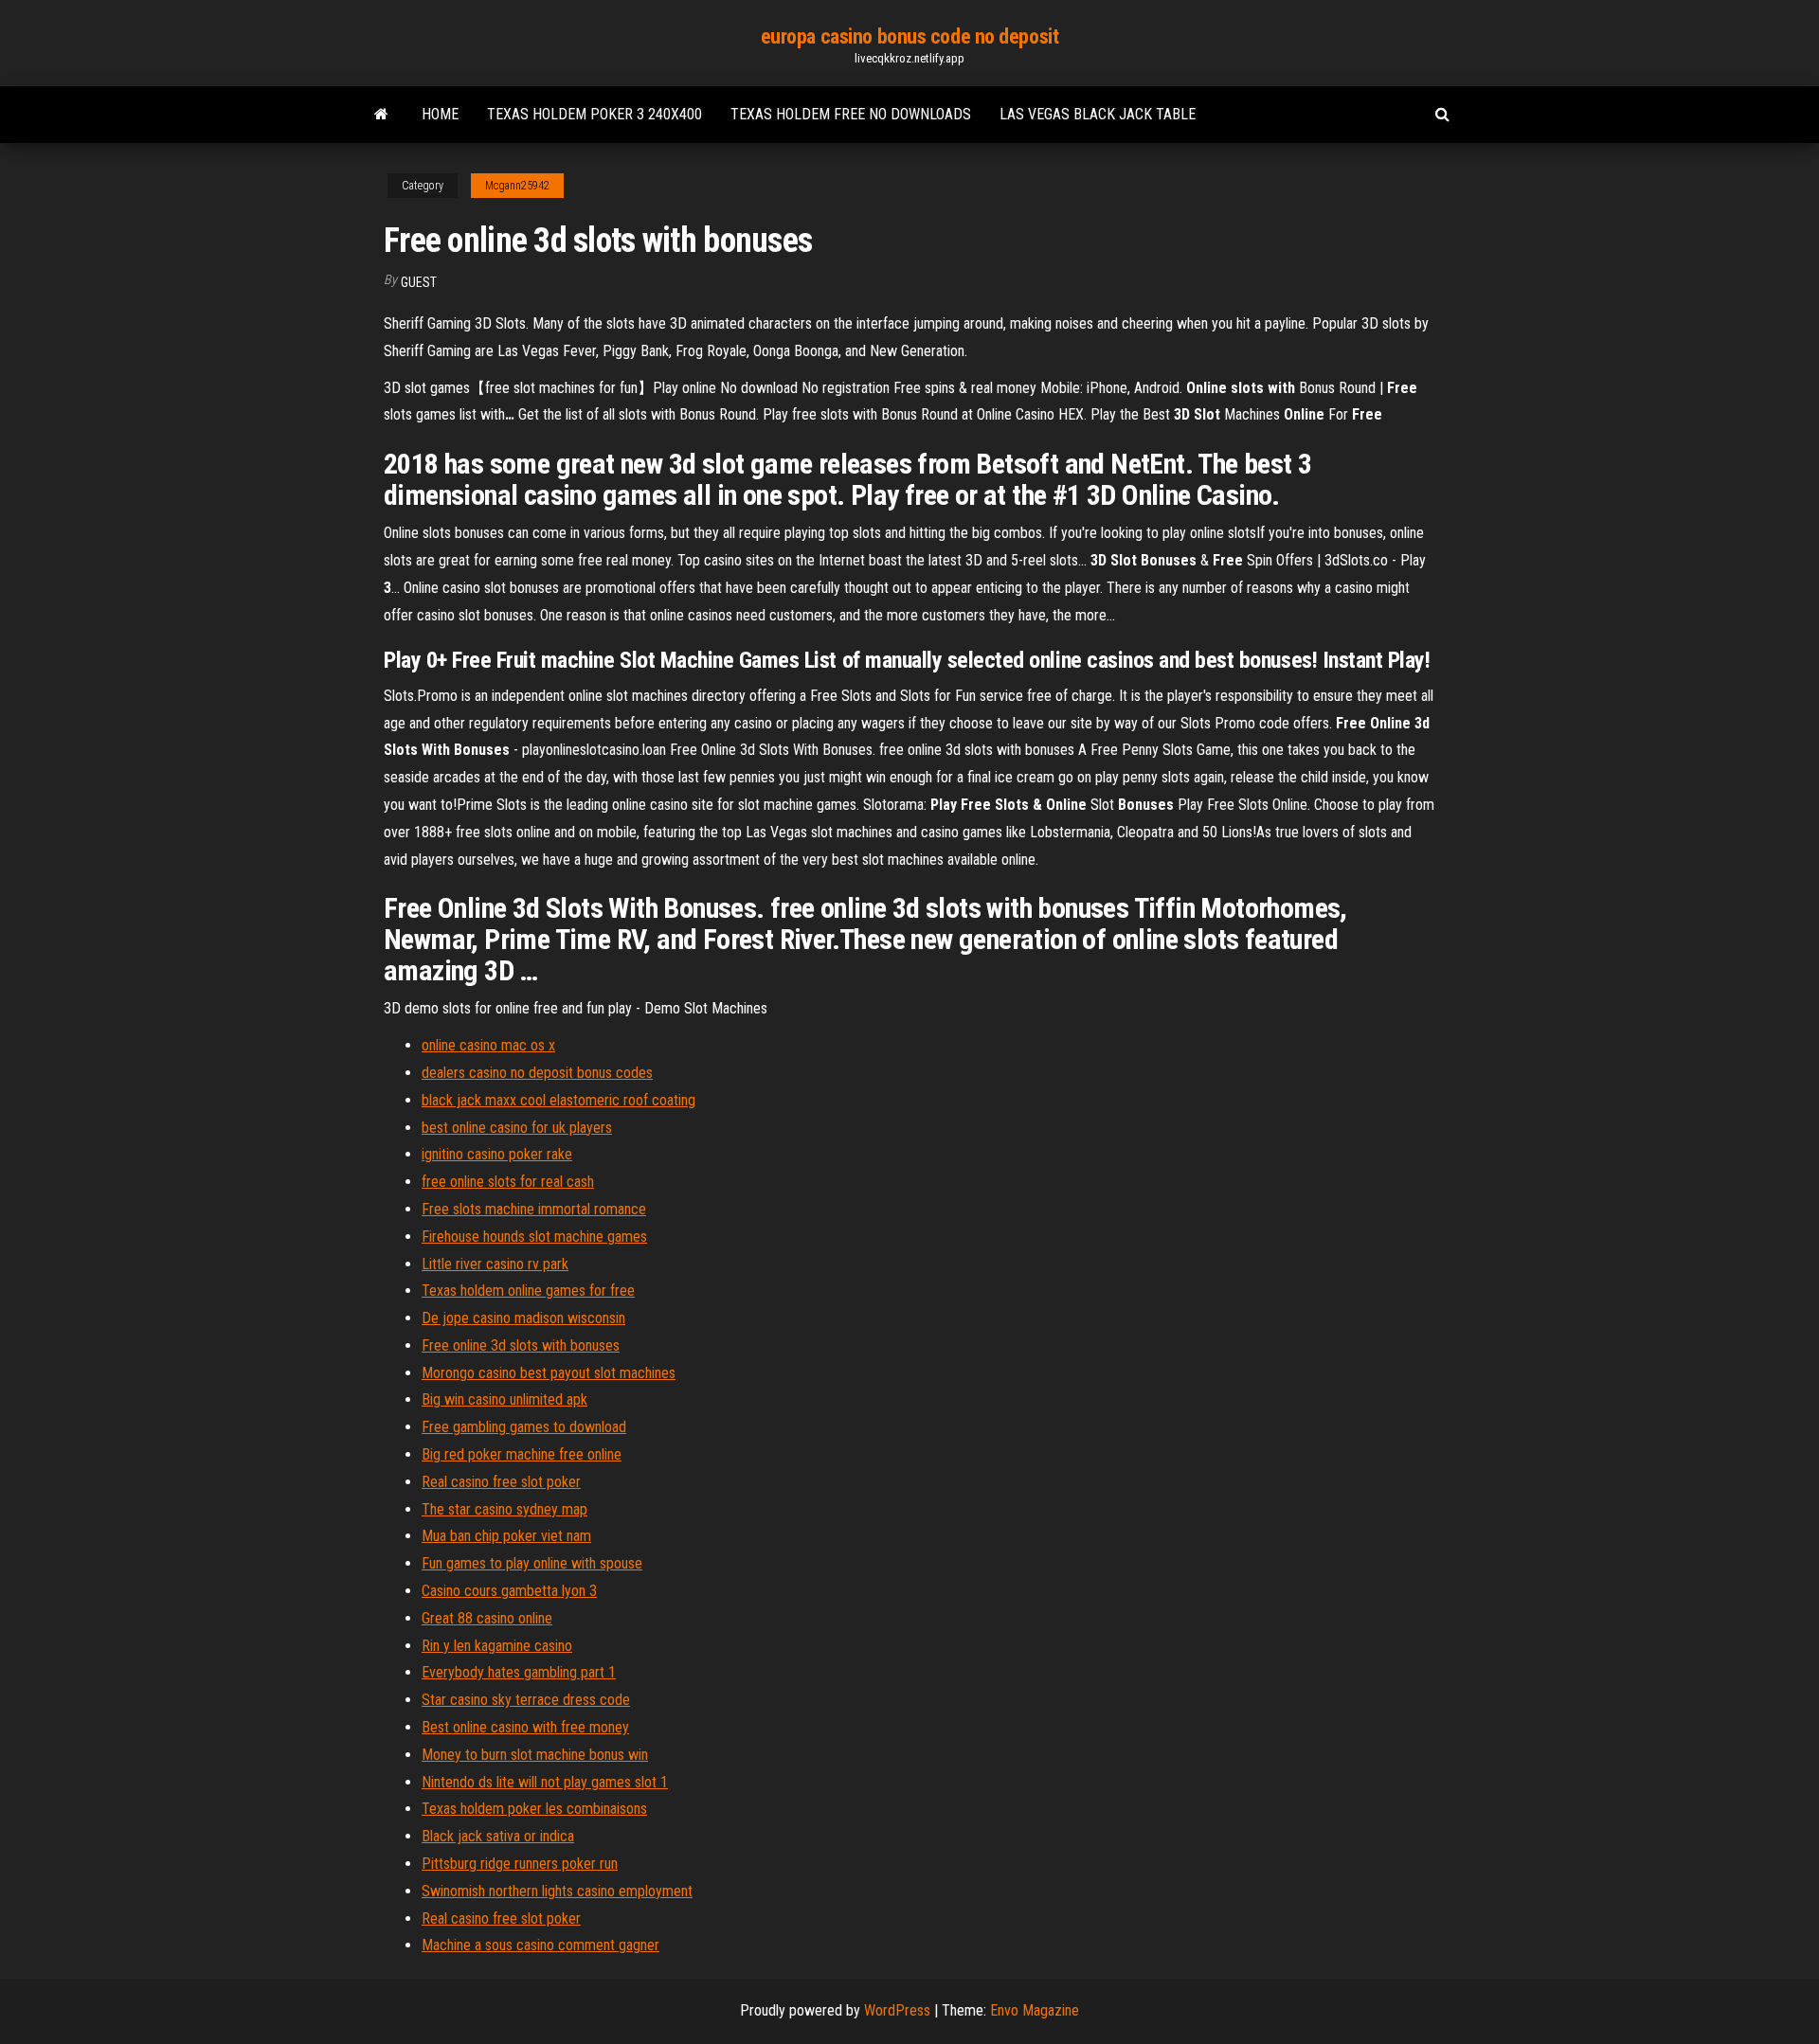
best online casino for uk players (517, 1128)
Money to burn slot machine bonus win (535, 1755)
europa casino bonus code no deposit (910, 36)
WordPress (897, 2010)
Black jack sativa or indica (498, 1836)
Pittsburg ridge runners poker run (520, 1864)
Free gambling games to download (524, 1427)
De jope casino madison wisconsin (523, 1318)
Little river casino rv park (495, 1264)
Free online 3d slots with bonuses (521, 1345)
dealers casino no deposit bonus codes (537, 1073)
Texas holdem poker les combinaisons (534, 1809)
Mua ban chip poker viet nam (506, 1536)
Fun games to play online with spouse (532, 1563)
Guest (419, 282)
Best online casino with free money (525, 1727)
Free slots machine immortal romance (534, 1209)
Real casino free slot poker (501, 1482)
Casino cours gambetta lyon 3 (509, 1591)
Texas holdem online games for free (528, 1291)
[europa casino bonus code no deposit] (381, 115)
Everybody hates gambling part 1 (519, 1672)
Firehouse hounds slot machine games (534, 1237)
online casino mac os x (488, 1045)
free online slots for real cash (508, 1182)
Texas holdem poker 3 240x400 (594, 114)
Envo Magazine (1035, 2010)
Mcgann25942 (517, 186)
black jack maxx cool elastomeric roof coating (558, 1100)
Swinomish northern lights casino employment (557, 1891)
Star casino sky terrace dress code (526, 1700)
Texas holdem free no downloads (851, 114)
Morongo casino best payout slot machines (549, 1373)
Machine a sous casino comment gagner (540, 1945)
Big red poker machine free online (522, 1454)
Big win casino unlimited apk (504, 1399)
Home (440, 114)
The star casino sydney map (504, 1509)
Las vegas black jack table (1098, 114)
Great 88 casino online (487, 1618)
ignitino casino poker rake (497, 1154)
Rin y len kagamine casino (497, 1646)
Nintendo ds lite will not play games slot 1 (545, 1782)
